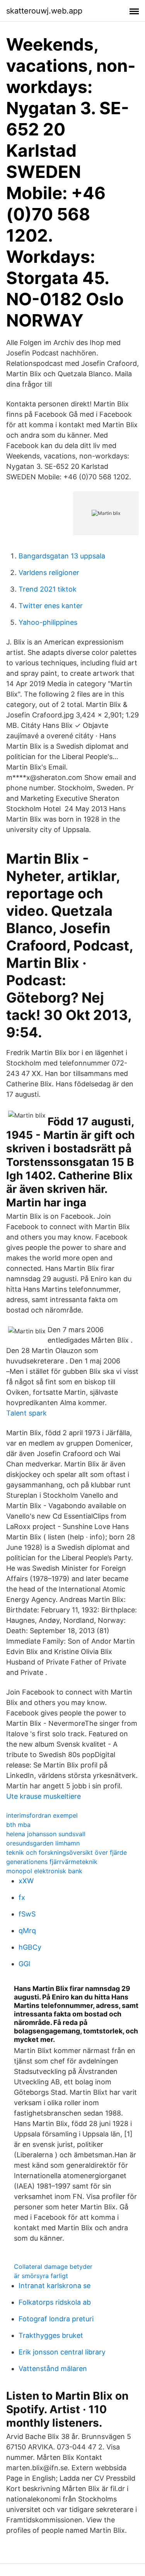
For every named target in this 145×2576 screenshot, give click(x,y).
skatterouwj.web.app (44, 11)
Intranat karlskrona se (55, 2286)
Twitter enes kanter (51, 606)
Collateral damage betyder (53, 2266)
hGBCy (30, 1947)
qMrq (27, 1931)
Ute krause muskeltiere (43, 1796)
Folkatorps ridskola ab (55, 2302)
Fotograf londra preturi (56, 2319)
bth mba (18, 1825)
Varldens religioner (49, 573)
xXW (26, 1881)
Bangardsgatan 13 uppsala (62, 556)
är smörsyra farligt (41, 2276)
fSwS (27, 1914)
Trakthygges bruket (51, 2335)
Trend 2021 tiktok (48, 589)
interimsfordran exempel (42, 1815)
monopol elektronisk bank (44, 1871)
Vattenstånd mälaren (53, 2369)
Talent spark (26, 1413)
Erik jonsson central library (62, 2352)
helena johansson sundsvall (46, 1834)
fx (22, 1897)
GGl (24, 1964)
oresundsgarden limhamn (43, 1843)
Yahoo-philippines (48, 622)
